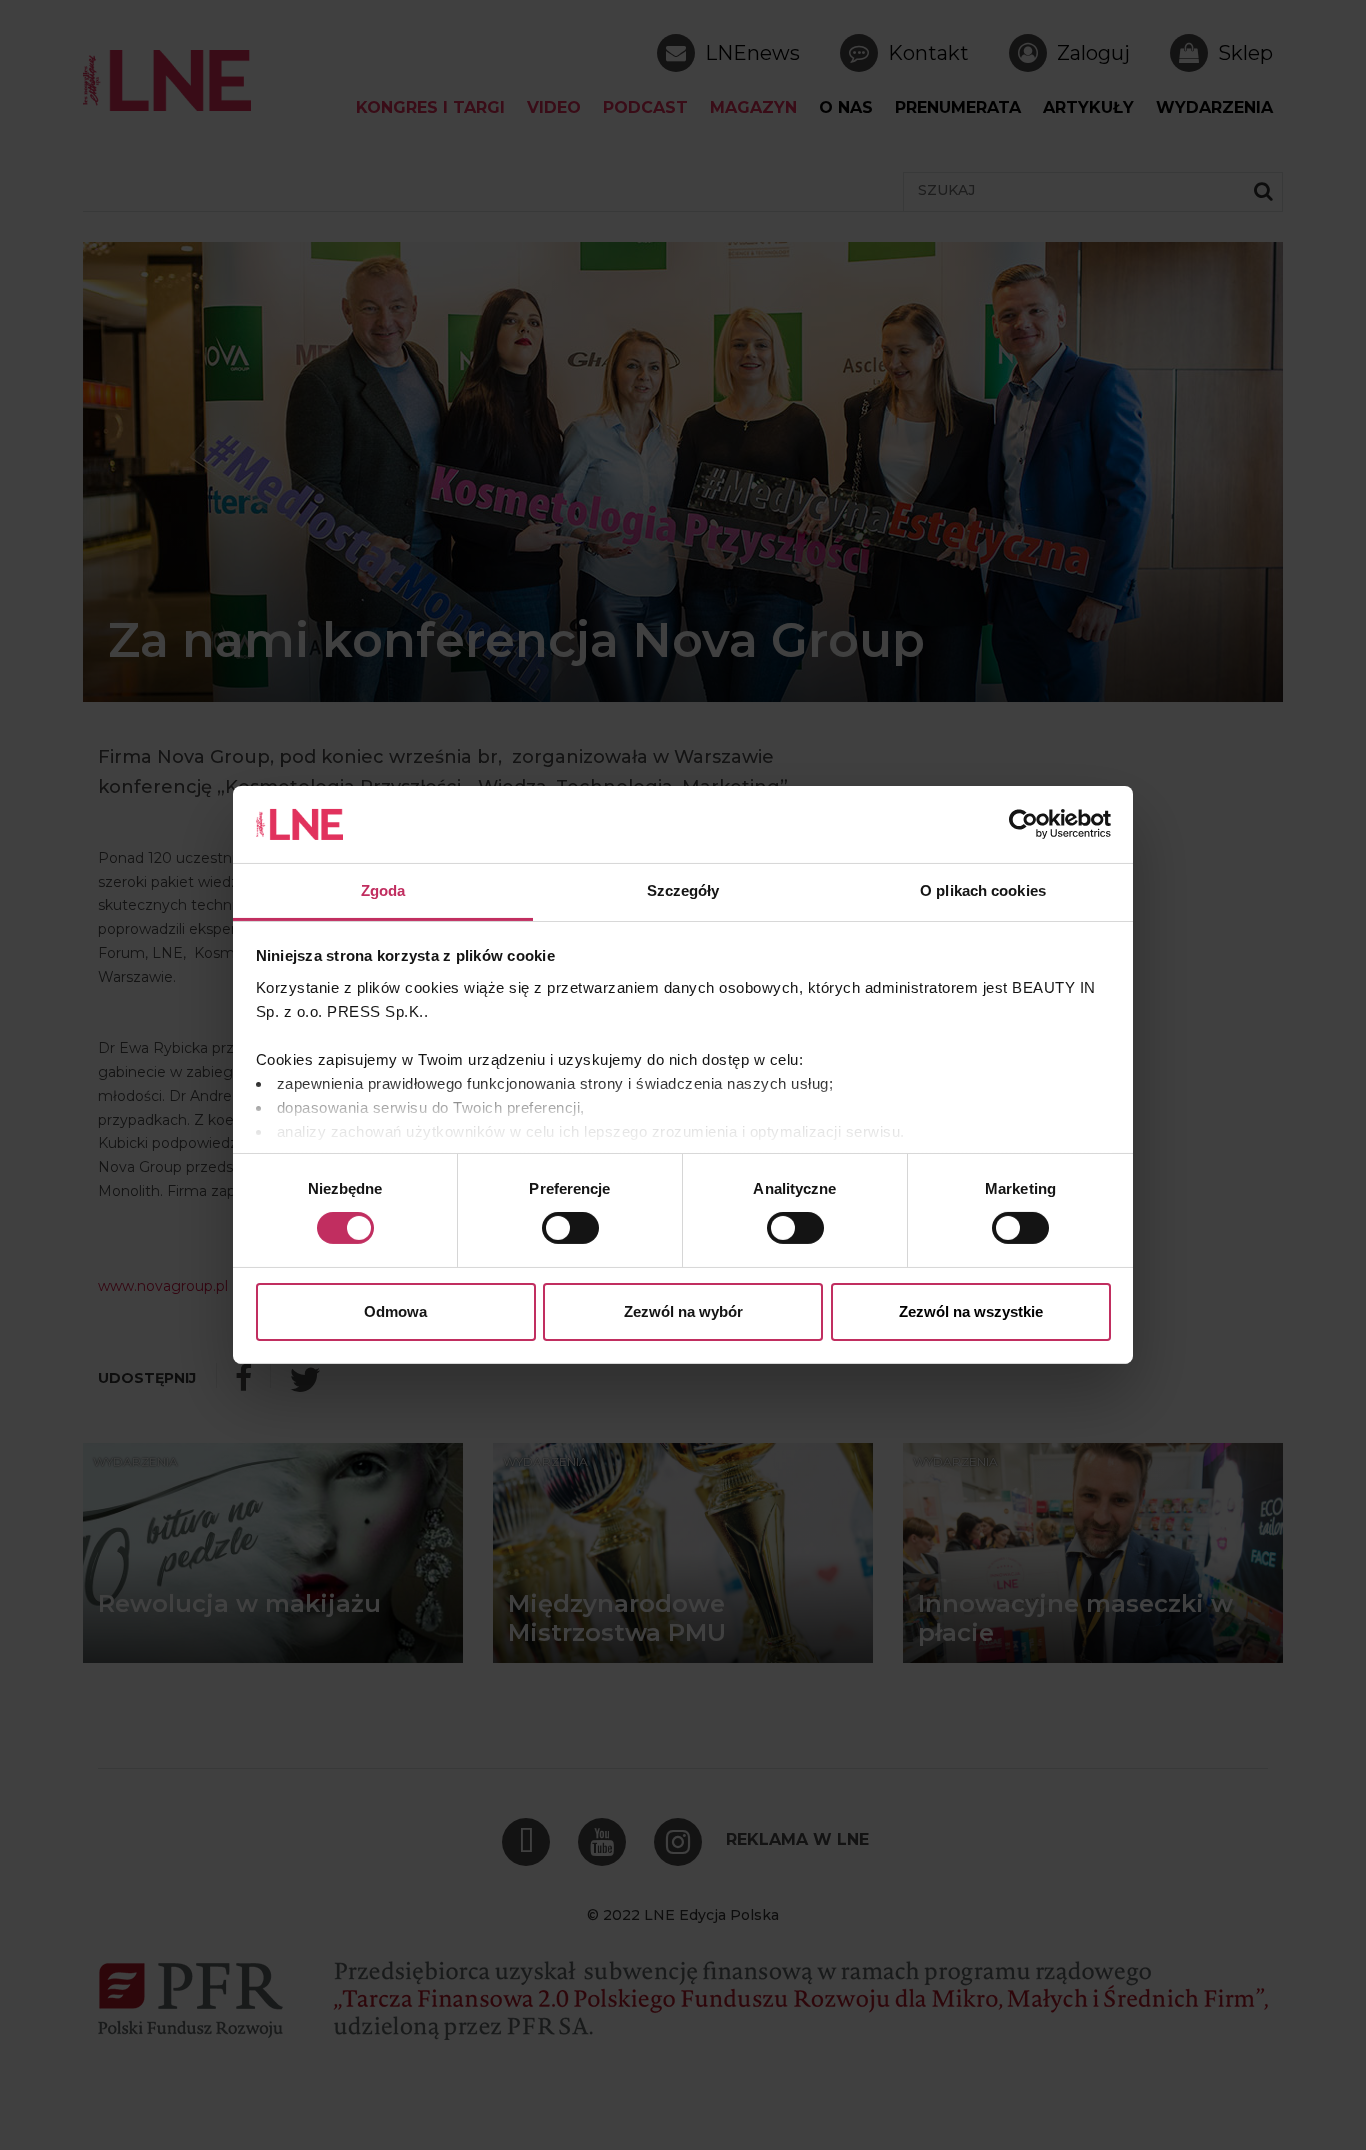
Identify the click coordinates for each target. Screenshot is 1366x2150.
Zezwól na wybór (683, 1311)
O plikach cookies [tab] (983, 890)
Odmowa (395, 1311)
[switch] (570, 1228)
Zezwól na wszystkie (971, 1311)
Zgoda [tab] (383, 890)
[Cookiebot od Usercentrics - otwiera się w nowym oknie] (1023, 824)
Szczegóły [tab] (683, 890)
